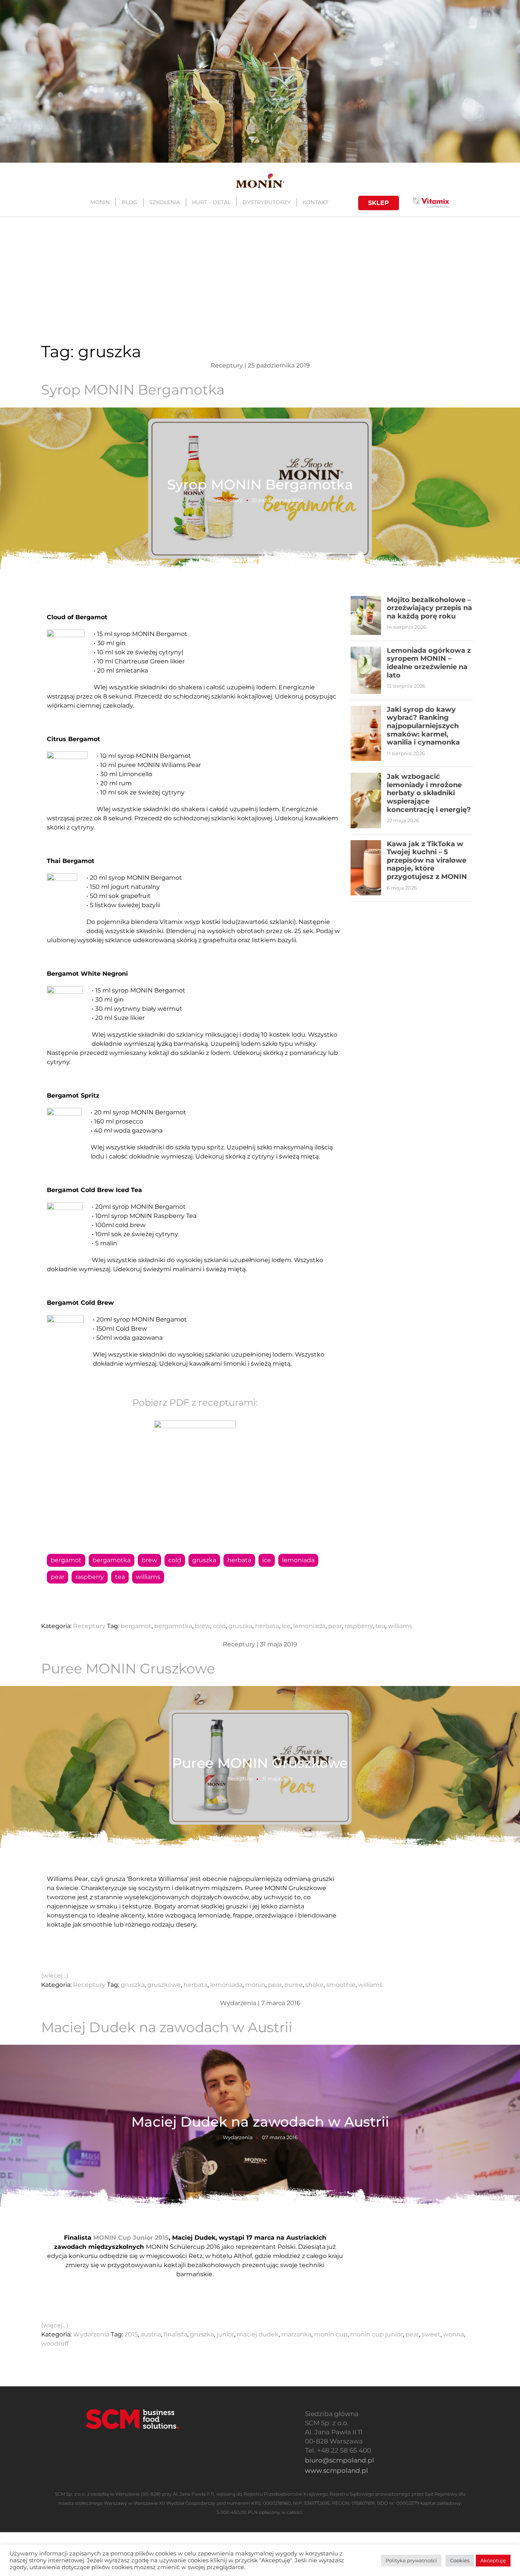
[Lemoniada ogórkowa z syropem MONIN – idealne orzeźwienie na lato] (366, 670)
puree (293, 1985)
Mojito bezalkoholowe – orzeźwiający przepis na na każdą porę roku (429, 608)
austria (151, 2334)
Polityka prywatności (411, 2560)
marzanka (296, 2334)
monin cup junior (376, 2334)
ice (267, 1560)
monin (255, 1985)
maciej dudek (258, 2334)
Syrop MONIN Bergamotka (133, 390)
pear (57, 1577)
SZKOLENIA (165, 202)
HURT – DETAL (211, 202)
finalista (175, 2334)
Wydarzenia (238, 2137)
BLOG (129, 202)
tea (120, 1577)
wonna (454, 2334)
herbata (239, 1560)
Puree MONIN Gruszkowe (128, 1668)
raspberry (90, 1577)
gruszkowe (164, 1985)
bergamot (66, 1560)
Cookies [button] (460, 2560)
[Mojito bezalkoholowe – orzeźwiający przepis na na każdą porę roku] (366, 615)
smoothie (341, 1985)
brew (149, 1560)
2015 (131, 2334)
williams (148, 1577)
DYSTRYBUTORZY (267, 202)
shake (314, 1985)
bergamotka (112, 1560)
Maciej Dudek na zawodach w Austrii (167, 2027)
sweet (431, 2334)
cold (175, 1560)
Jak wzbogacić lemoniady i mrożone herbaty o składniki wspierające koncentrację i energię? (429, 793)
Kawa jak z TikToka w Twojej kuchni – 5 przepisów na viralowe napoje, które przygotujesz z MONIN (427, 860)
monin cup (331, 2334)
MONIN (100, 202)
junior (225, 2334)
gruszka (204, 1560)
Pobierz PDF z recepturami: (195, 1402)
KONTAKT (316, 202)
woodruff (55, 2343)
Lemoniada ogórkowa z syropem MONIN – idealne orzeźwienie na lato (429, 663)
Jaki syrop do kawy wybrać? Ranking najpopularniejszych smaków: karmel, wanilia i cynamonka (423, 726)
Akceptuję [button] (493, 2560)
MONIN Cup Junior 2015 (131, 2238)
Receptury (230, 500)
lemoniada (298, 1560)
